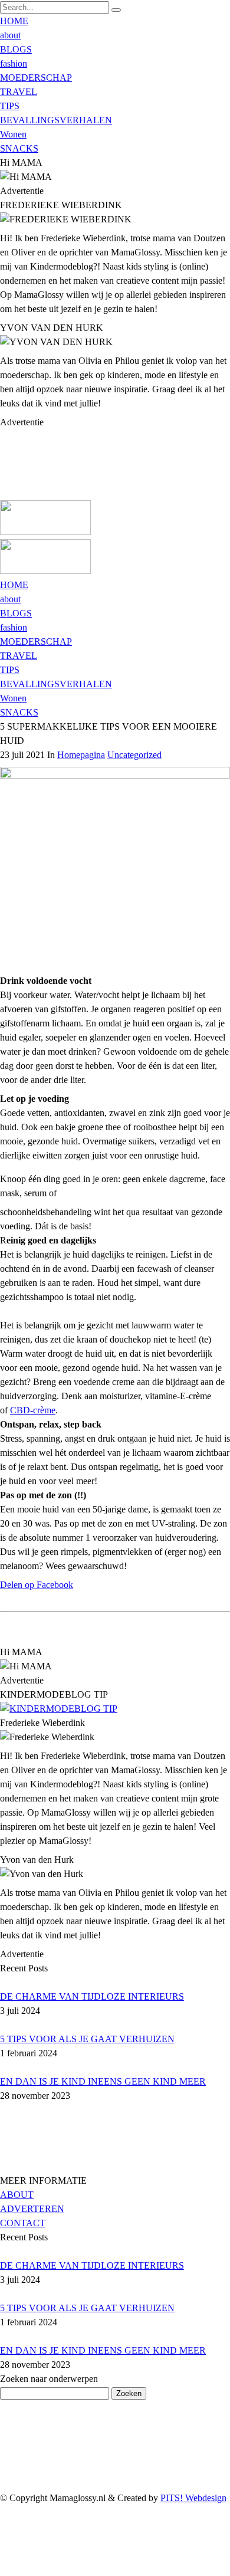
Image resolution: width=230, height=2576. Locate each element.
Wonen (13, 134)
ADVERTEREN (32, 2209)
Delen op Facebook (37, 1585)
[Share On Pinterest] (2, 2554)
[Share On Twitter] (2, 2540)
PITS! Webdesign (193, 2498)
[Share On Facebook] (2, 2526)
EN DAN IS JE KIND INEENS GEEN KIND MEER (103, 2081)
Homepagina (81, 755)
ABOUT (17, 2195)
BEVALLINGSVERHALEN (56, 120)
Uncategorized (134, 755)
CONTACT (23, 2223)
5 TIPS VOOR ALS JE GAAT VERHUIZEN (87, 2039)
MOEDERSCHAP (36, 78)
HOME (14, 21)
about (10, 35)
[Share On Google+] (2, 2569)
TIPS (10, 106)
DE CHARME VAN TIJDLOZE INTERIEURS (92, 1996)
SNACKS (19, 148)
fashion (14, 63)
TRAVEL (19, 92)
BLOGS (16, 49)
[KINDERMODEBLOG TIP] (59, 1709)
